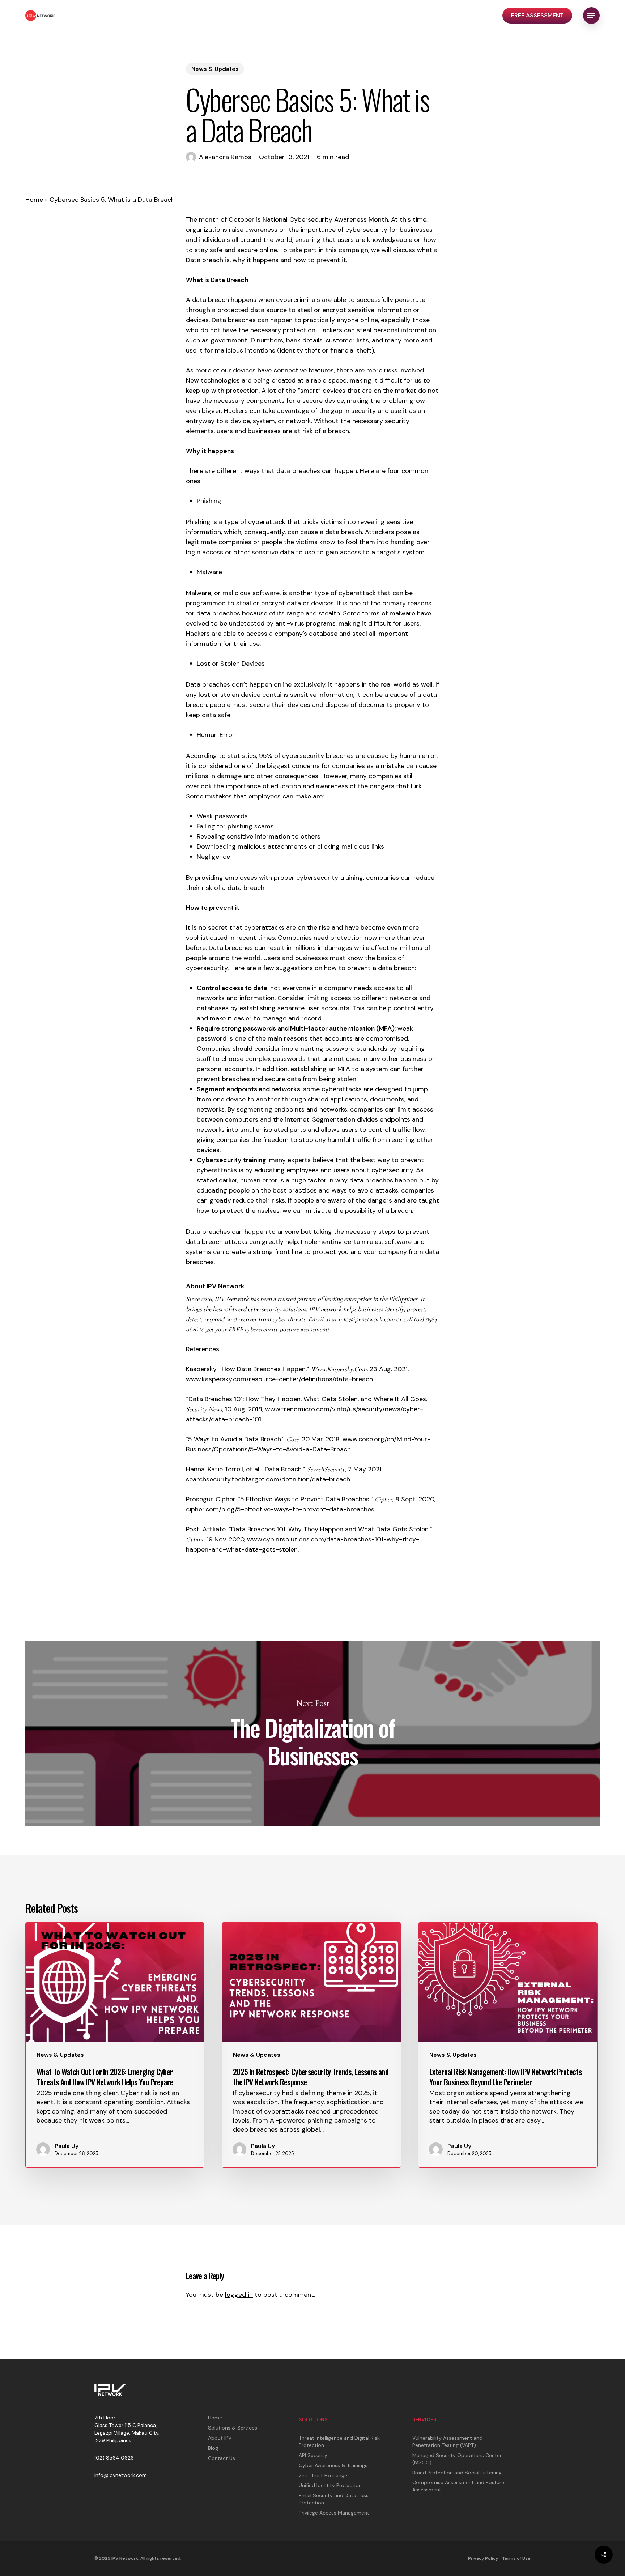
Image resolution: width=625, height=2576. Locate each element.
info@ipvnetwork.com (121, 2475)
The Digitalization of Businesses (312, 1734)
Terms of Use (516, 2558)
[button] (591, 16)
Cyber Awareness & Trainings (333, 2465)
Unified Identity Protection (330, 2485)
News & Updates (215, 69)
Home (34, 200)
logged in (239, 2295)
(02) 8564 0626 (114, 2458)
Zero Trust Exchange (323, 2475)
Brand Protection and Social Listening (457, 2473)
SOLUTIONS (313, 2419)
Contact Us (222, 2458)
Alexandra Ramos (225, 157)
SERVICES (424, 2419)
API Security (313, 2455)
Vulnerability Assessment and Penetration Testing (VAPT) (447, 2441)
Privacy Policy (483, 2558)
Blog (213, 2448)
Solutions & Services (233, 2428)
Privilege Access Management (334, 2513)
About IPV (220, 2438)
